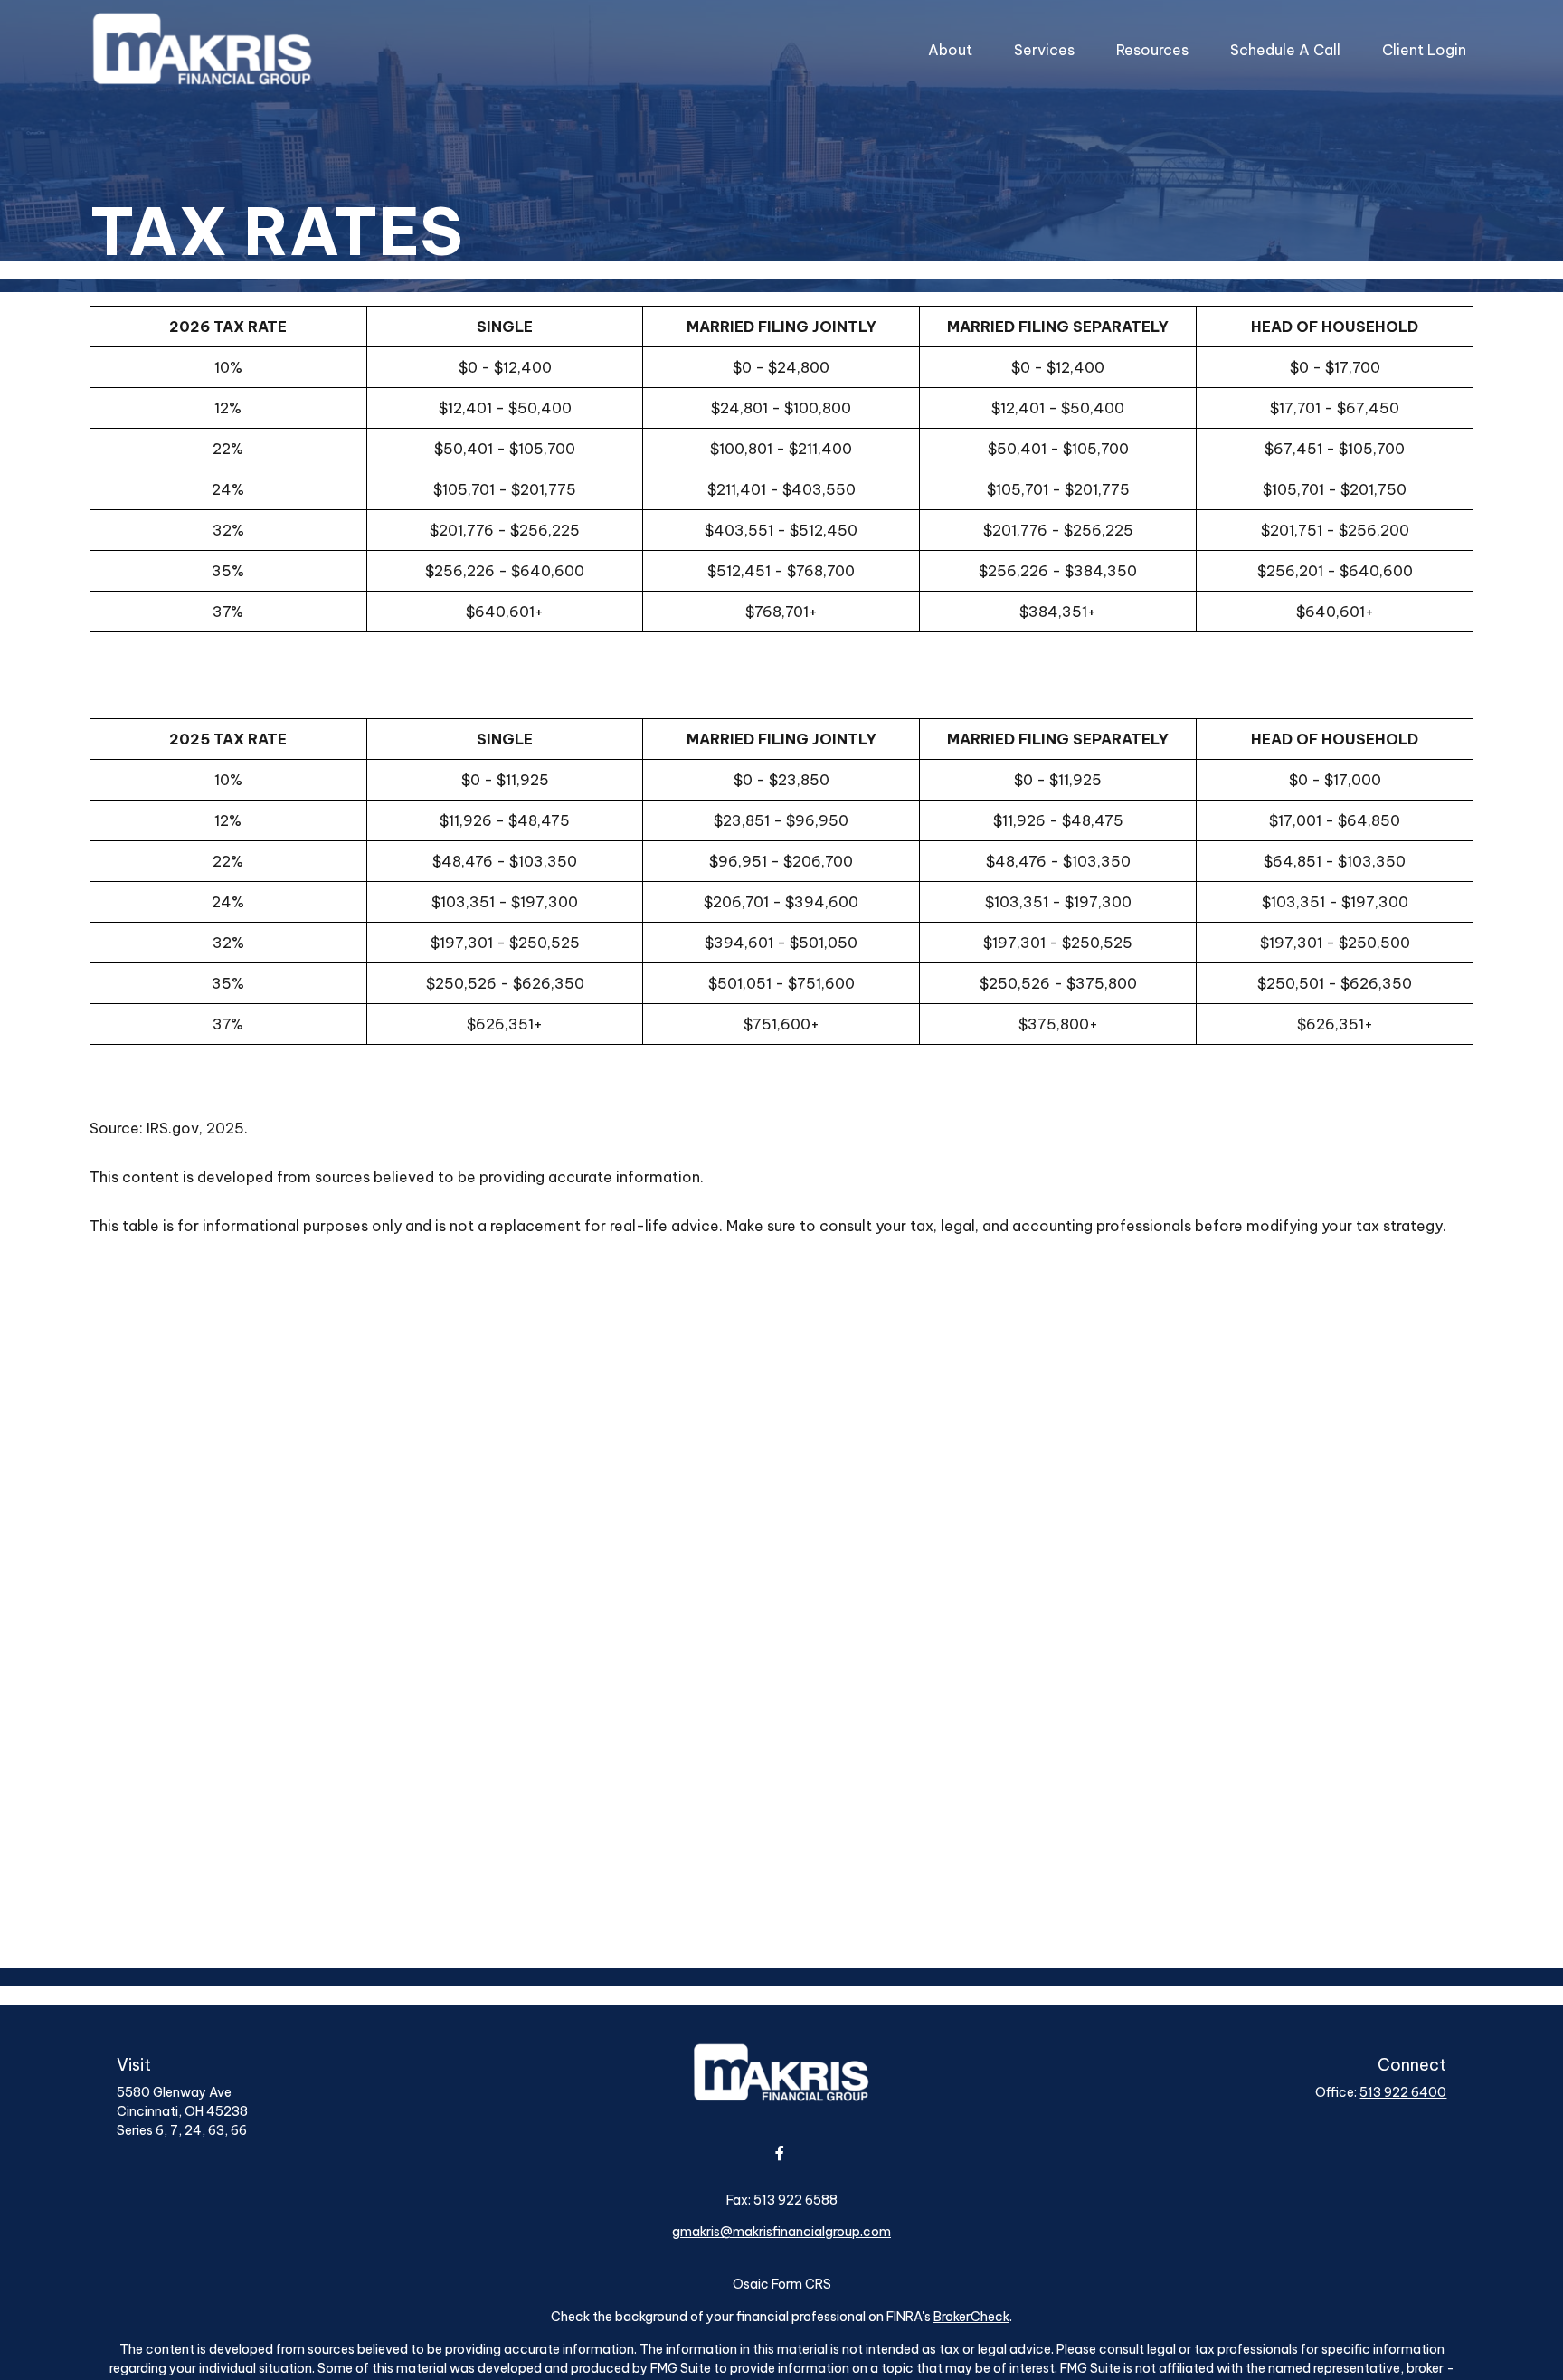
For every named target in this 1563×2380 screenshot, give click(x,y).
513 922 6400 (1403, 2092)
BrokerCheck (971, 2317)
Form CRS (801, 2284)
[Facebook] (780, 2152)
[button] (950, 50)
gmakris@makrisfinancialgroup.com (781, 2232)
